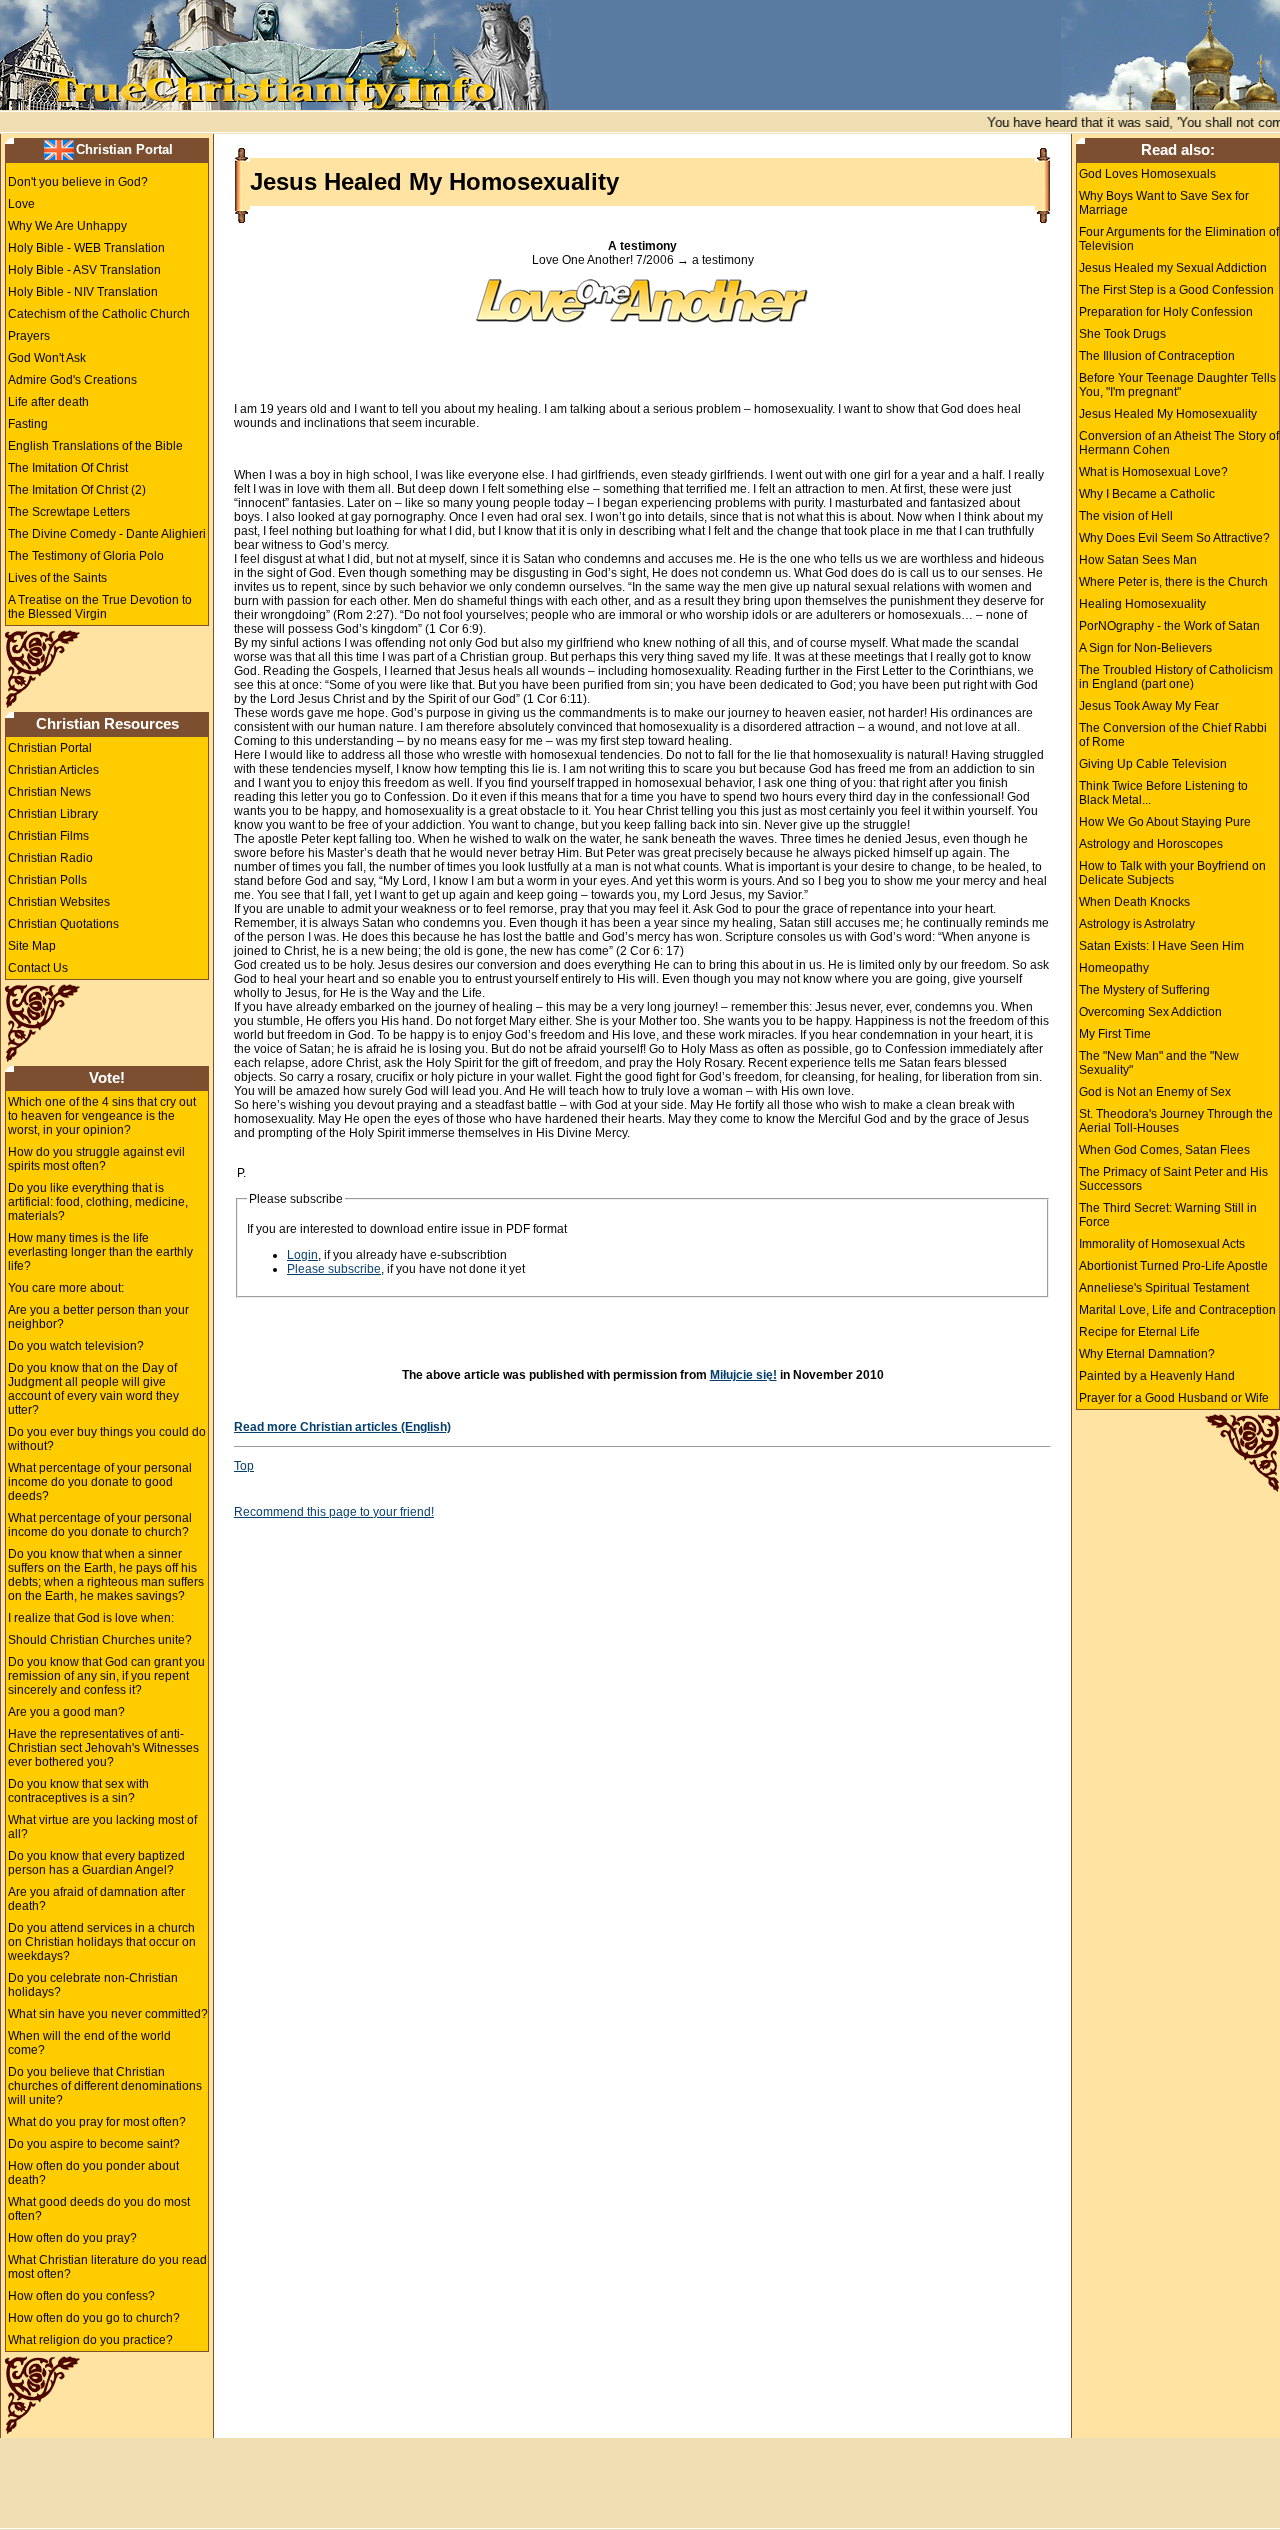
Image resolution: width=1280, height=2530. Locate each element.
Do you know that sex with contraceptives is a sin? (78, 1791)
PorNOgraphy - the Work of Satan (1169, 626)
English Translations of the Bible (95, 446)
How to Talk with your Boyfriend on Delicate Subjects (1172, 873)
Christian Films (48, 836)
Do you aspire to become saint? (94, 2144)
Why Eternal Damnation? (1147, 1354)
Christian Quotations (63, 924)
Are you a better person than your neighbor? (98, 1317)
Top (244, 1466)
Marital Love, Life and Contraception (1177, 1310)
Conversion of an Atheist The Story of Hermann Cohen (1179, 443)
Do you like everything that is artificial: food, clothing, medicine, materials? (98, 1202)
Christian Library (53, 814)
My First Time (1115, 1034)
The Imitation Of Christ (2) (77, 490)
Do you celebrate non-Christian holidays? (93, 1985)
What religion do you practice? (90, 2340)
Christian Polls (47, 880)
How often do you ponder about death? (93, 2173)
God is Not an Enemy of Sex (1155, 1092)
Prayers (29, 336)
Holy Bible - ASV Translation (84, 270)
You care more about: (66, 1288)
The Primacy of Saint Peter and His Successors (1173, 1179)
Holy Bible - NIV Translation (83, 292)
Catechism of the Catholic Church (99, 314)
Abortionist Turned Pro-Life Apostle (1173, 1266)
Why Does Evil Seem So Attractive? (1174, 538)
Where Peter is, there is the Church (1173, 582)
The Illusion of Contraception (1157, 356)
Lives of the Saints (57, 578)
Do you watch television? (76, 1346)
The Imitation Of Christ (68, 468)
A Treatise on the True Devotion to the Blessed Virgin (100, 607)
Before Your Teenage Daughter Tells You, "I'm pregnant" (1177, 385)
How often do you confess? (81, 2296)
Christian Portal (124, 149)
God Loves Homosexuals (1147, 174)
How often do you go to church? (94, 2318)
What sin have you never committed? (108, 2014)
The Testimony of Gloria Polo (86, 556)
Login (302, 1255)
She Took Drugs (1122, 334)
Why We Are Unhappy (67, 226)
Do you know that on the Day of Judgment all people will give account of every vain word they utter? (93, 1389)
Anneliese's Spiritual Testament (1164, 1288)
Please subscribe (334, 1269)
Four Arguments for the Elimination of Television (1179, 239)
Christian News (49, 792)
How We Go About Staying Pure (1165, 822)
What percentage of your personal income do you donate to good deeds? (100, 1482)
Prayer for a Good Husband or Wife (1174, 1398)
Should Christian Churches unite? (100, 1640)
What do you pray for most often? (97, 2122)
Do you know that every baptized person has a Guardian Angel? (96, 1863)
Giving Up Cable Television (1153, 764)
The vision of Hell (1126, 516)
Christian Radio (50, 858)
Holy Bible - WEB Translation (86, 248)
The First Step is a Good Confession (1176, 290)
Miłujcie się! (743, 1375)
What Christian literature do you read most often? (107, 2267)
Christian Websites (59, 902)
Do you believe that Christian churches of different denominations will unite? (105, 2086)
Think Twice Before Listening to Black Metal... (1163, 793)
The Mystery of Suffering (1144, 990)
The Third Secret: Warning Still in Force (1168, 1215)
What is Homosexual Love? (1153, 472)
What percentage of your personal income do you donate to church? (100, 1525)
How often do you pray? (72, 2238)
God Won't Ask (47, 358)
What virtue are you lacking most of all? (102, 1827)
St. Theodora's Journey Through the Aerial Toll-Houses (1176, 1121)
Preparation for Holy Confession (1166, 312)
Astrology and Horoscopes (1151, 844)
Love (21, 204)
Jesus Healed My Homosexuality (1168, 414)
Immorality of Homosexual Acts (1162, 1244)
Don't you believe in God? (78, 182)
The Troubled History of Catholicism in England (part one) (1176, 677)
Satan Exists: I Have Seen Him (1161, 946)
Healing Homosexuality (1142, 604)
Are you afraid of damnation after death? (96, 1899)
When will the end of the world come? (89, 2043)
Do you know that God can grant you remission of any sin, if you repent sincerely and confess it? (106, 1676)
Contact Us (38, 968)
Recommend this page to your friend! (334, 1512)
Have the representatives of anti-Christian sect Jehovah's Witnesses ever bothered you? (103, 1748)
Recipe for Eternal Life (1139, 1332)
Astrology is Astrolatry (1137, 924)
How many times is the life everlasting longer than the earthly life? (100, 1252)
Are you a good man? (66, 1712)
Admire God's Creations (72, 380)
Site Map (32, 946)
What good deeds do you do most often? (99, 2209)
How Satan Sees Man (1138, 560)
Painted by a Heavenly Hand (1157, 1376)
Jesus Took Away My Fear (1149, 706)
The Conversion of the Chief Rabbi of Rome (1173, 735)
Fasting (28, 424)
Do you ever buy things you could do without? (107, 1439)
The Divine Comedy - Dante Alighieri (107, 534)
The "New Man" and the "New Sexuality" (1159, 1063)
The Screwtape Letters (69, 512)
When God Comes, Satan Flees (1164, 1150)
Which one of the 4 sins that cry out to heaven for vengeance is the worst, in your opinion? (102, 1116)
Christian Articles (53, 770)
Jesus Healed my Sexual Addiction (1173, 268)
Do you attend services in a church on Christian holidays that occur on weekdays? (102, 1942)
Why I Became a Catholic (1147, 494)
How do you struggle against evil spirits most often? (96, 1159)
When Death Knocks (1134, 902)
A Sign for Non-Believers (1145, 648)
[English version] (59, 149)
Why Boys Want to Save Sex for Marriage (1164, 203)
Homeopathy (1114, 968)
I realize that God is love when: (91, 1618)
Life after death (48, 402)
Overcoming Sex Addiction (1150, 1012)
